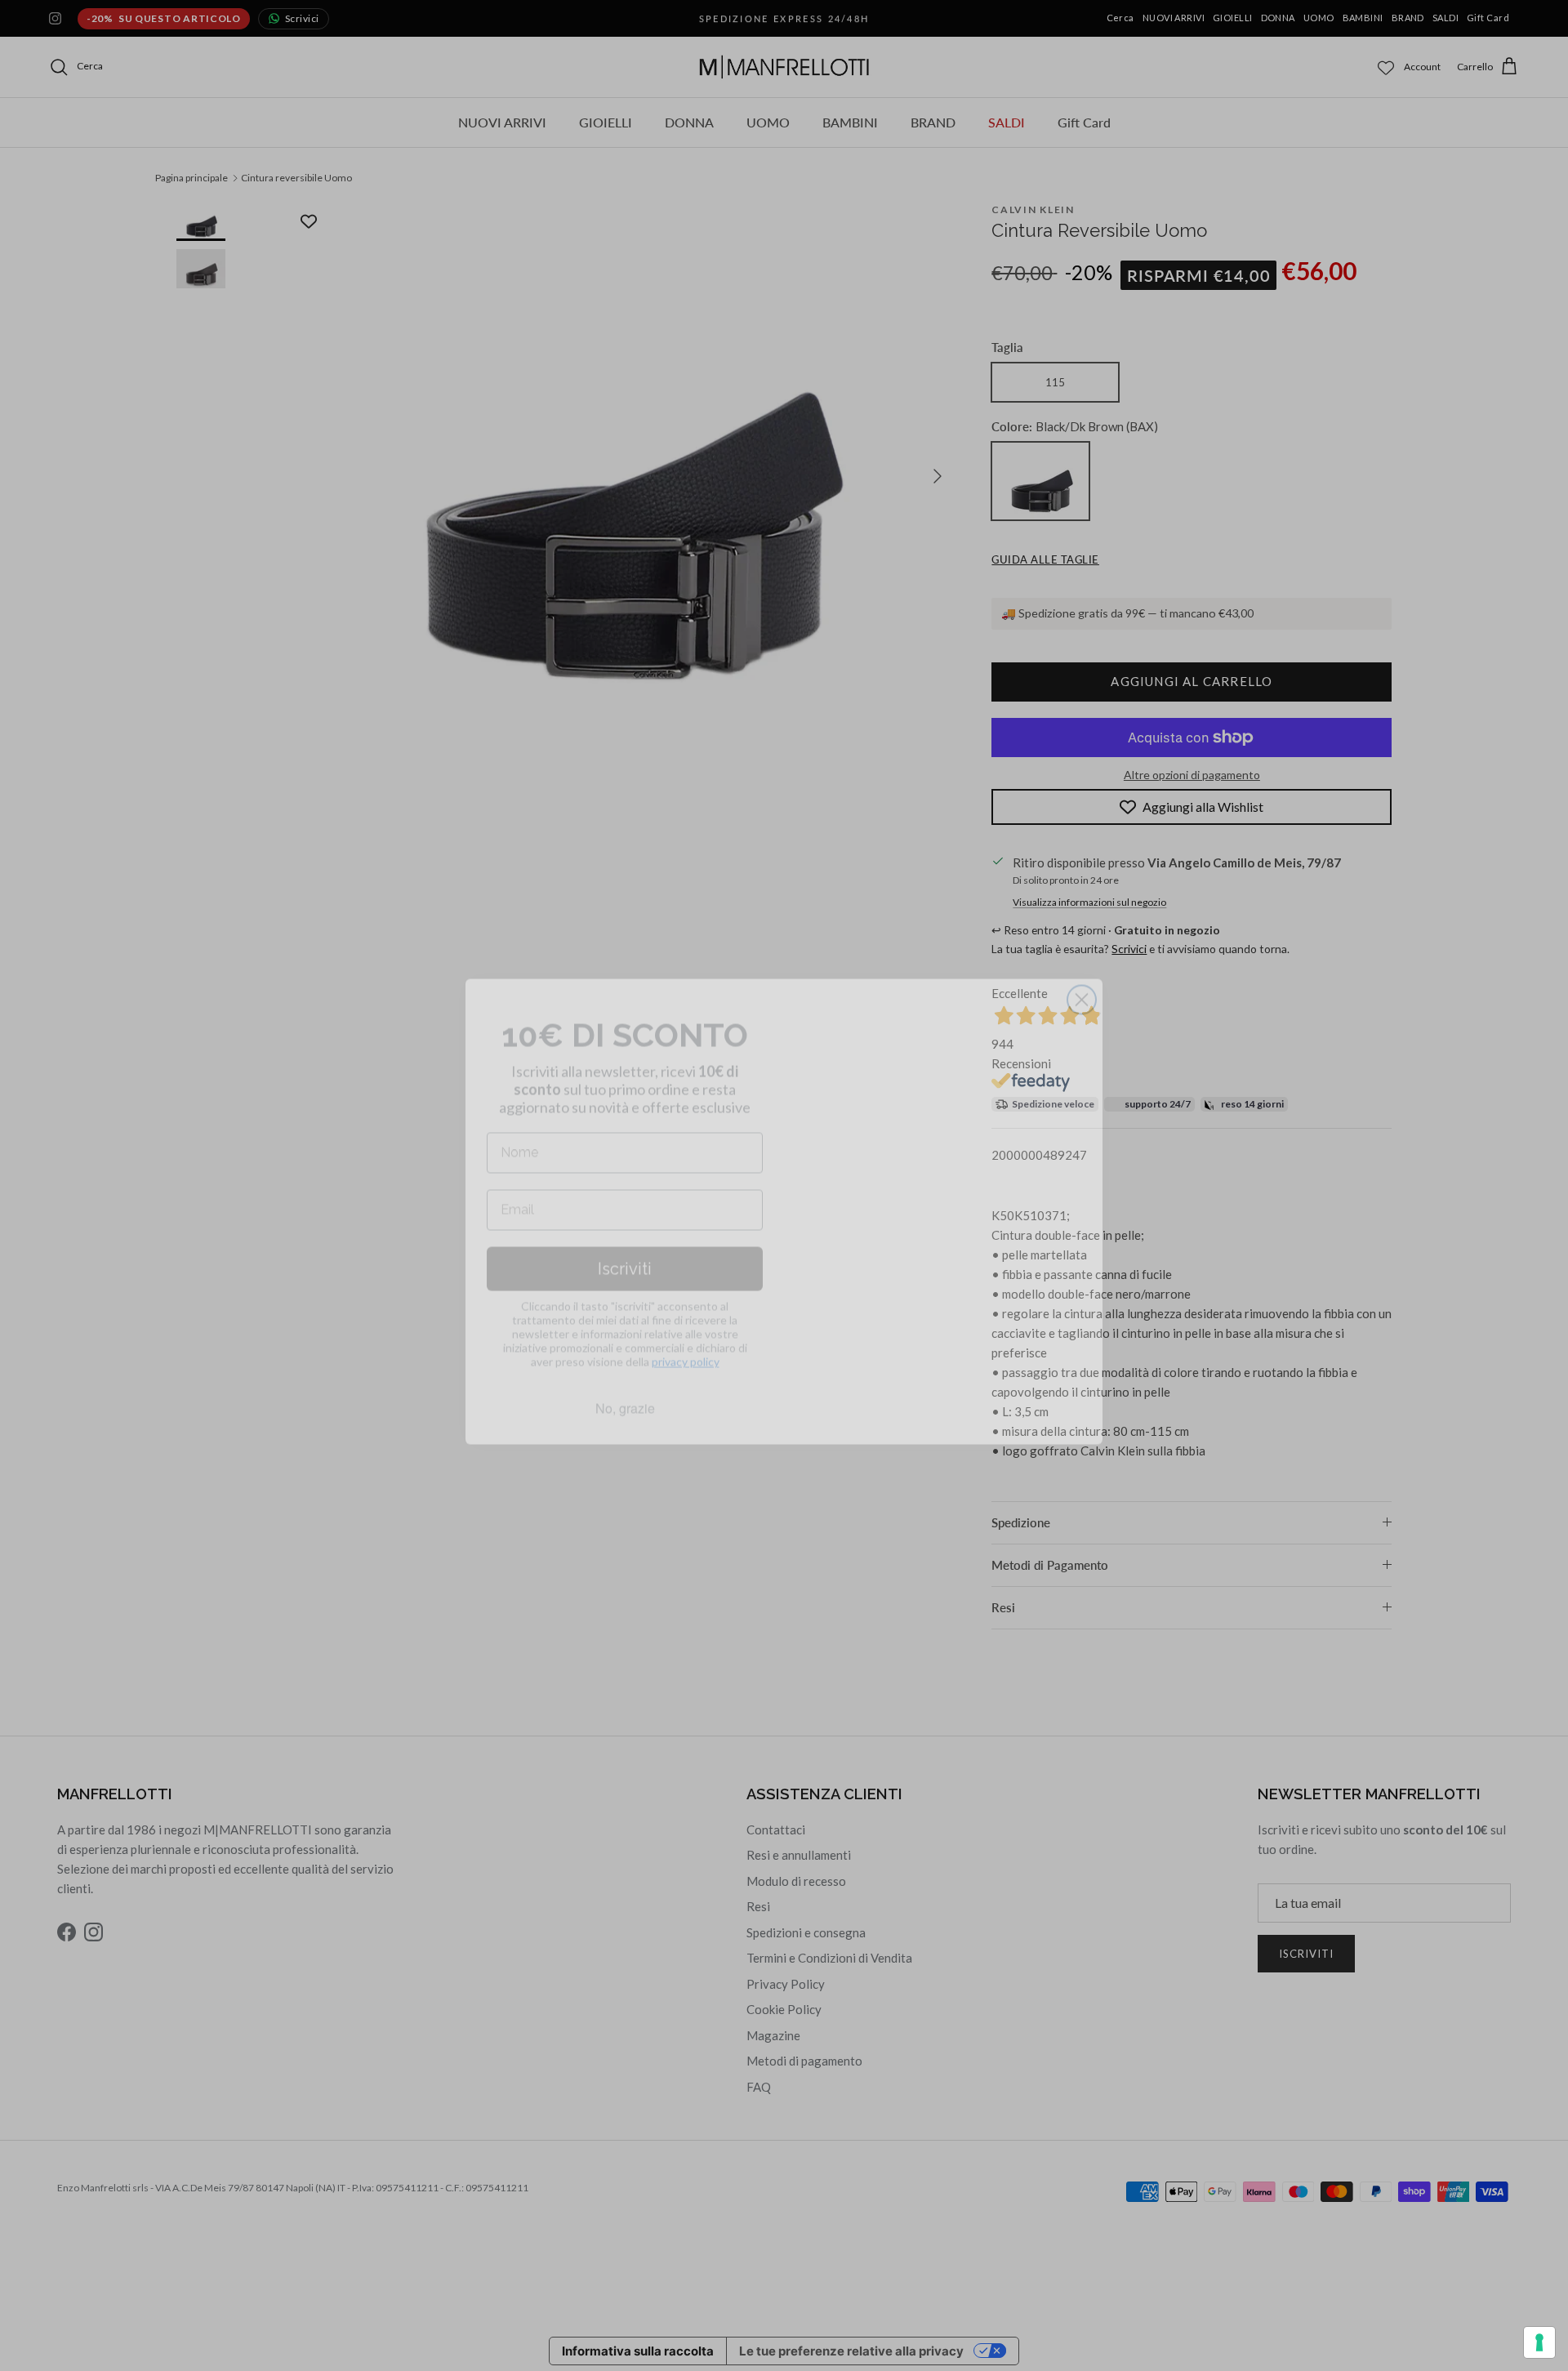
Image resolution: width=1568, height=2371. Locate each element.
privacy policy (686, 1336)
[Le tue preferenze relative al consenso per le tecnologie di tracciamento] (1539, 2342)
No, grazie (625, 1383)
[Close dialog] (1082, 974)
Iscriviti (625, 1243)
